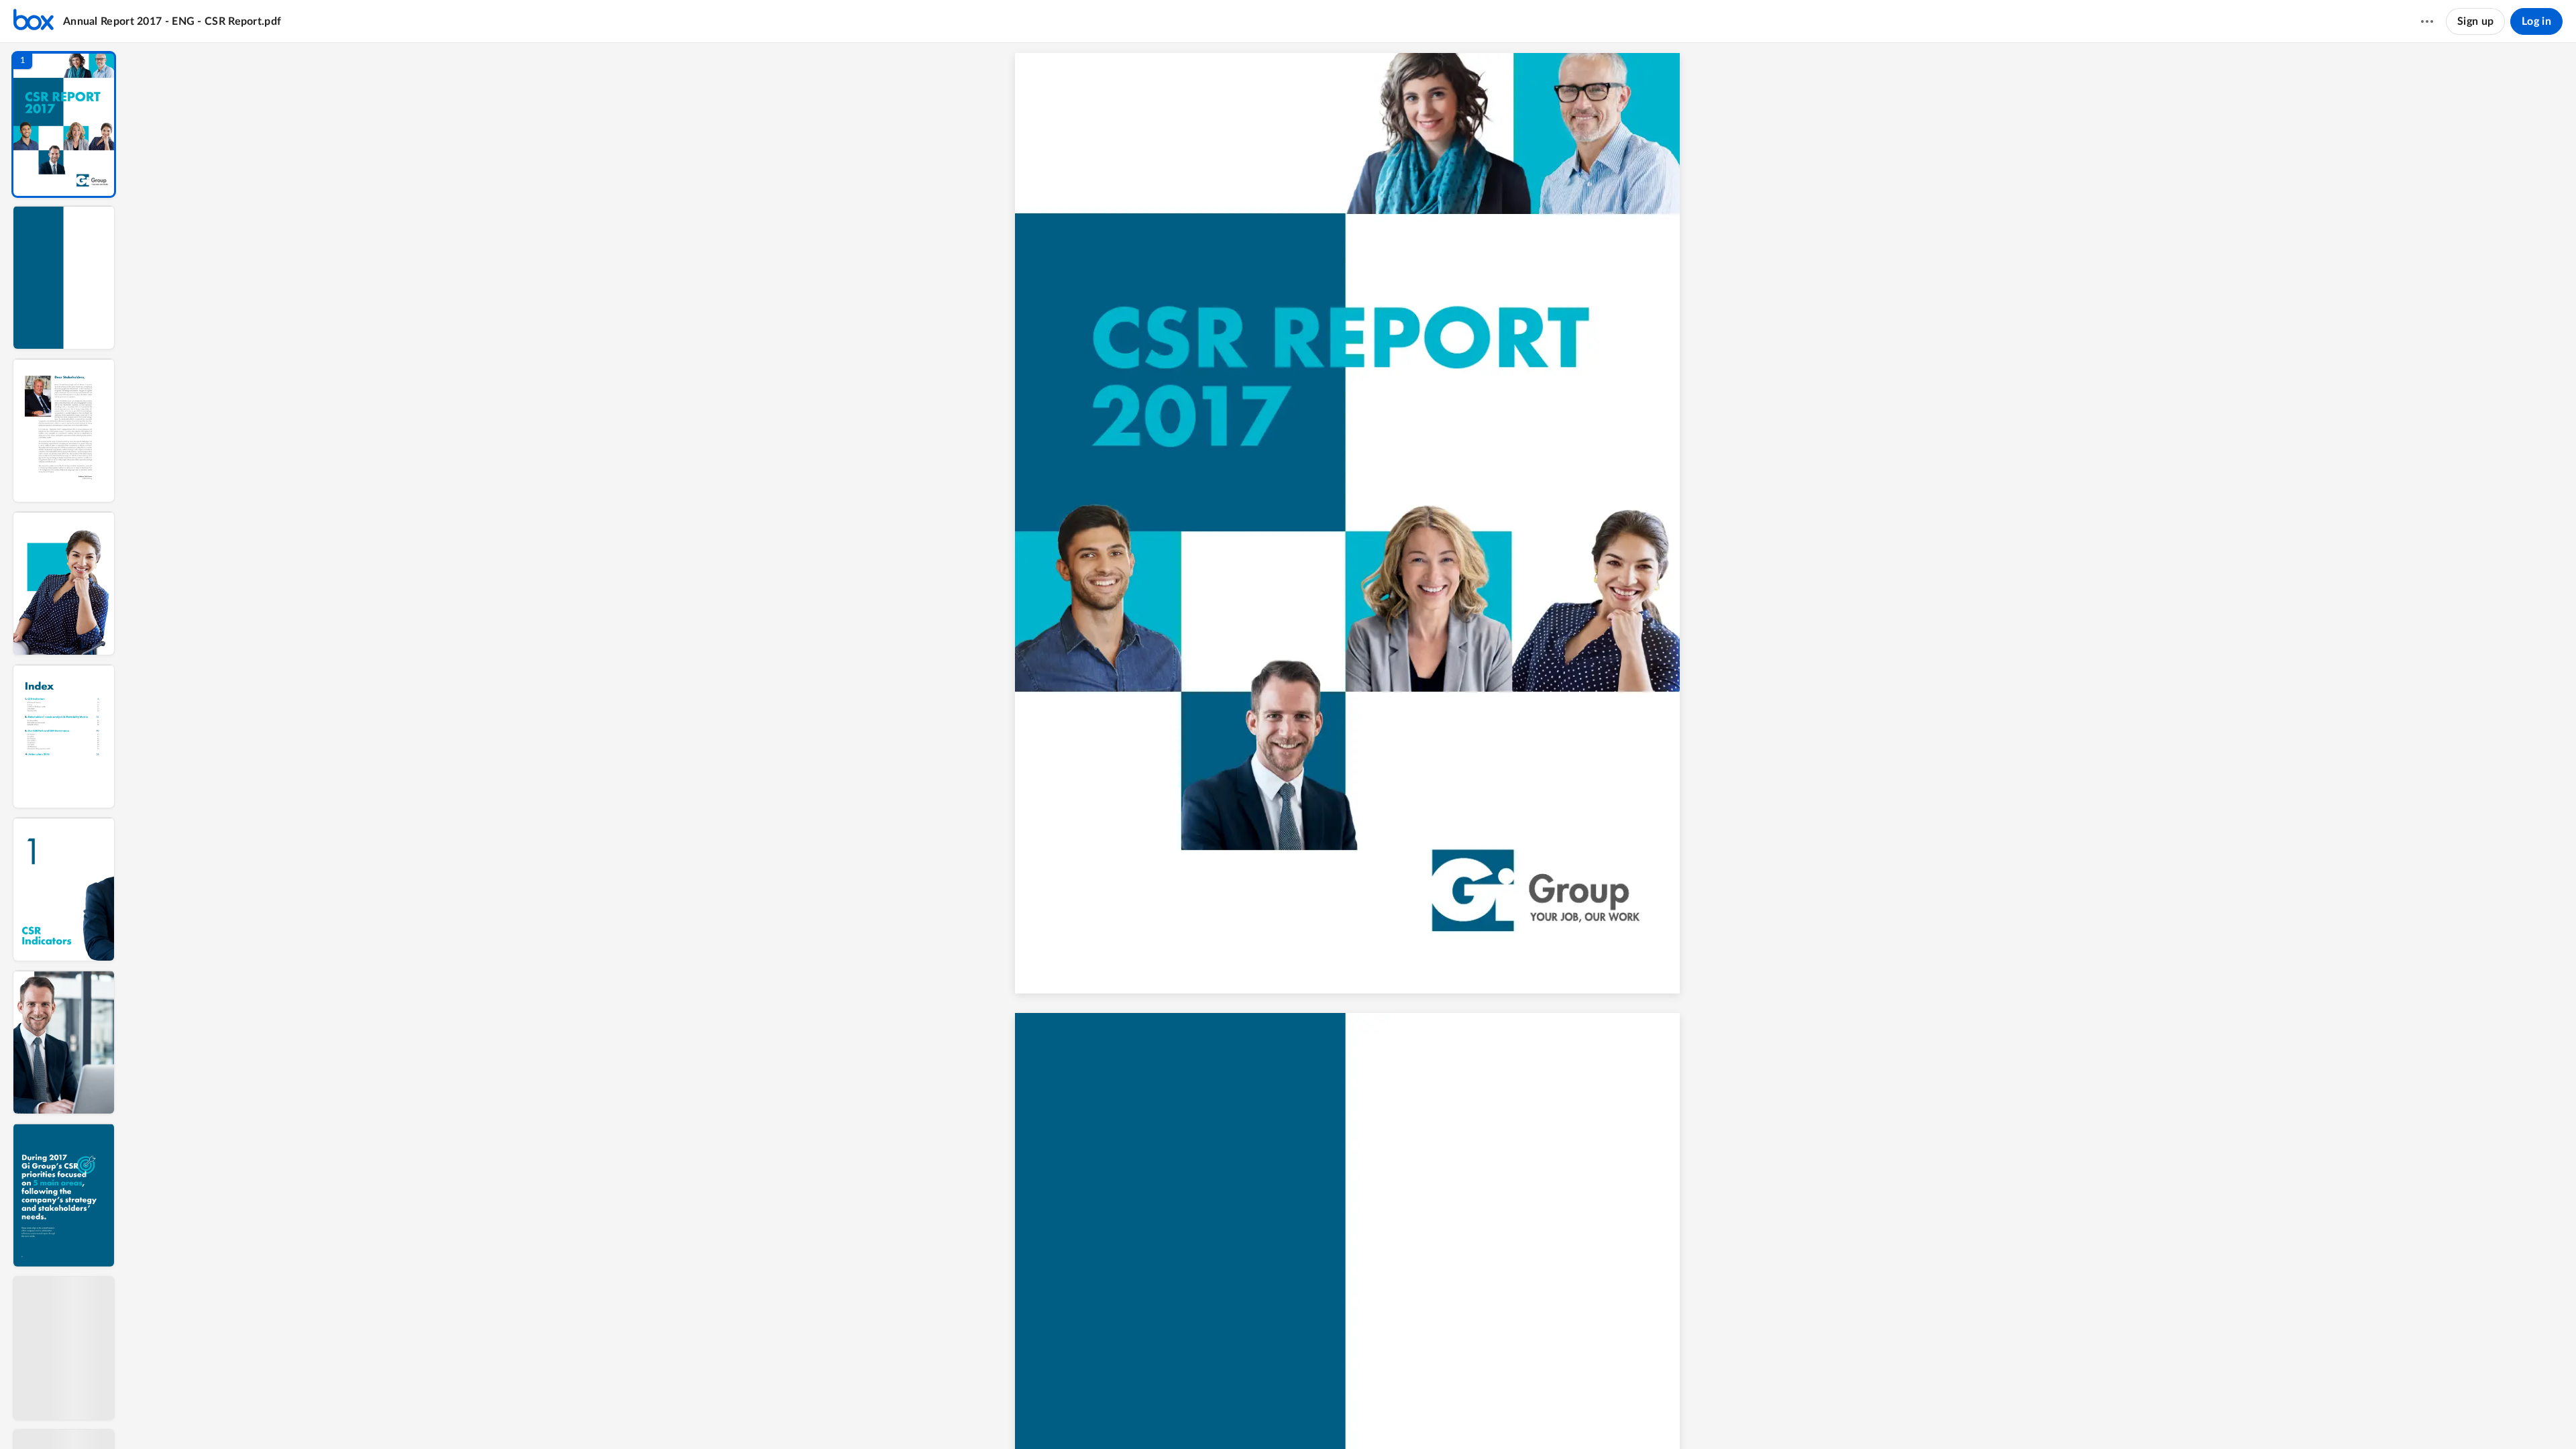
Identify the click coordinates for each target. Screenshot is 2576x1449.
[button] (64, 124)
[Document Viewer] (1352, 746)
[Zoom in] (1387, 1416)
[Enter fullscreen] (1464, 1416)
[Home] (34, 21)
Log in (2536, 21)
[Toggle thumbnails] (1241, 1416)
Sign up (2475, 21)
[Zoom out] (1342, 1416)
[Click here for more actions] (2427, 21)
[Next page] (1313, 1416)
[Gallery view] (1440, 1416)
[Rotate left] (1414, 1416)
